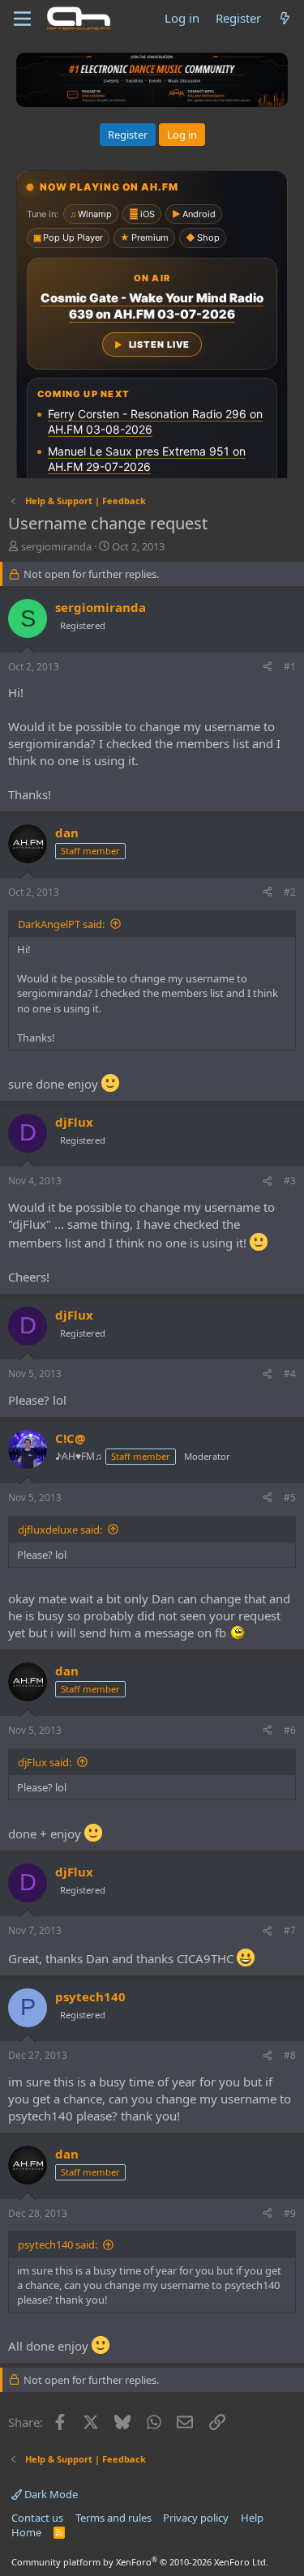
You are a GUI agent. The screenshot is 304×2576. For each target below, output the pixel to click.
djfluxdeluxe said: (60, 1530)
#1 (290, 667)
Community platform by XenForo (140, 2562)
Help (252, 2518)
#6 (290, 1730)
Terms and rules (113, 2518)
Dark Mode (50, 2494)
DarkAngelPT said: (61, 924)
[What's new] (285, 18)
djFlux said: (45, 1762)
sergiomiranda (56, 546)
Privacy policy (196, 2518)
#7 (290, 1930)
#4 (290, 1374)
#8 (290, 2055)
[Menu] (22, 19)
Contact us (37, 2518)
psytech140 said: (58, 2244)
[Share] (268, 668)
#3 (290, 1181)
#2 (290, 892)
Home (26, 2532)
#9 (290, 2213)
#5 (290, 1498)
